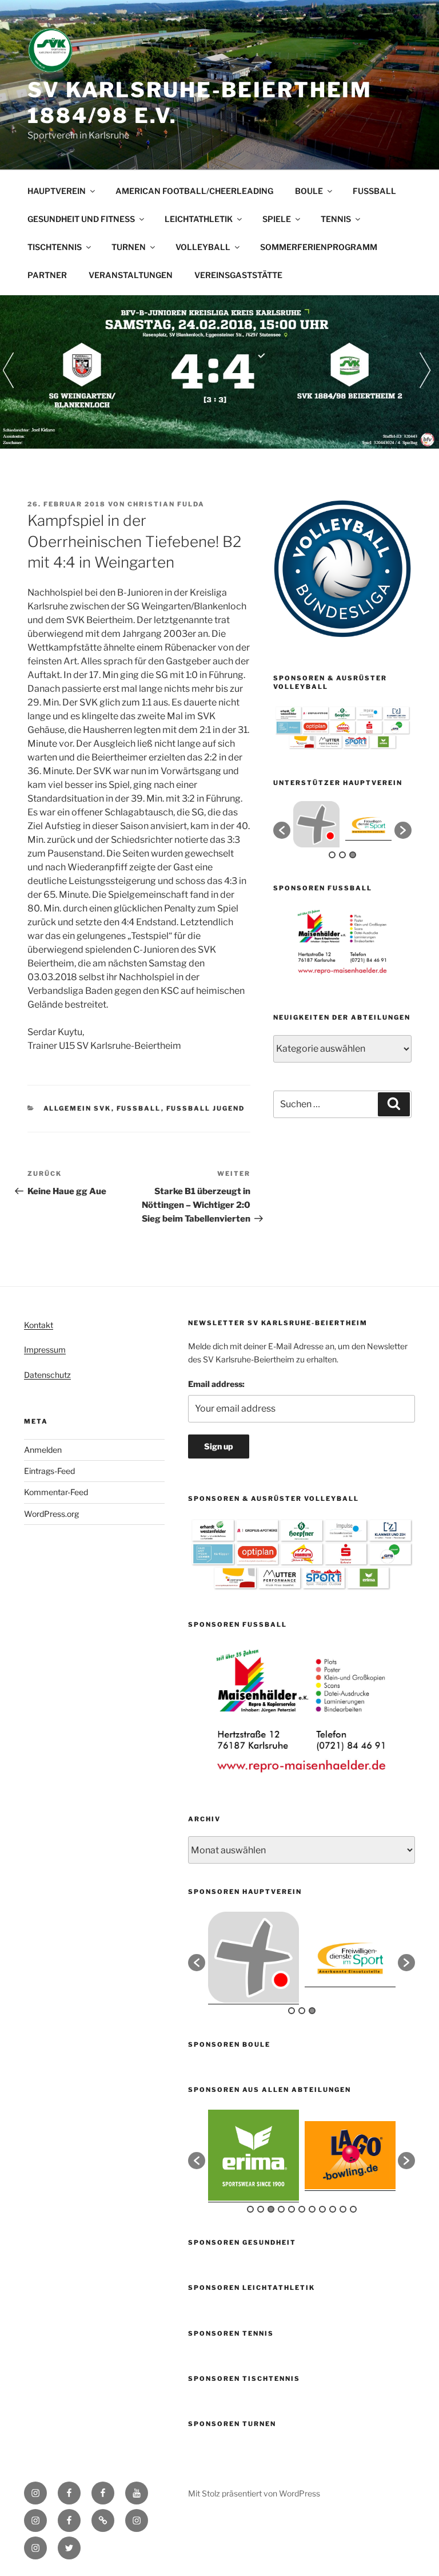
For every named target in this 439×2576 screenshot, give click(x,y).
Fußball (139, 1108)
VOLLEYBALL (203, 247)
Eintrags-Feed (49, 1471)
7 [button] (312, 2209)
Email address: (216, 1384)
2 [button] (342, 855)
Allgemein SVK (77, 1108)
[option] (316, 824)
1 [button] (332, 855)
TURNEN (129, 247)
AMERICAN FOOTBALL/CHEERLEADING (194, 191)
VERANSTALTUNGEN (131, 275)
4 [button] (281, 2209)
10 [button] (343, 2209)
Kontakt (39, 1325)
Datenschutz (47, 1375)
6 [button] (302, 2209)
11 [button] (353, 2209)
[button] (282, 830)
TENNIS (336, 219)
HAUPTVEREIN (57, 191)
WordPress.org (51, 1514)
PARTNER (47, 275)
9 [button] (333, 2209)
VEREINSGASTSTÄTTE (238, 275)
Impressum (45, 1350)
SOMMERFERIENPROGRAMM (319, 247)
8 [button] (322, 2209)
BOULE (309, 191)
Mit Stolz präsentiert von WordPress (254, 2493)
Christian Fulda (166, 504)
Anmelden (43, 1450)
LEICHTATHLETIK (199, 219)
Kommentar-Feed (56, 1492)
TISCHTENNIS (55, 247)
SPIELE (277, 219)
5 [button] (292, 2209)
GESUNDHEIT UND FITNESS (81, 219)
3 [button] (353, 855)
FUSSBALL (374, 191)
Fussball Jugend (206, 1108)
